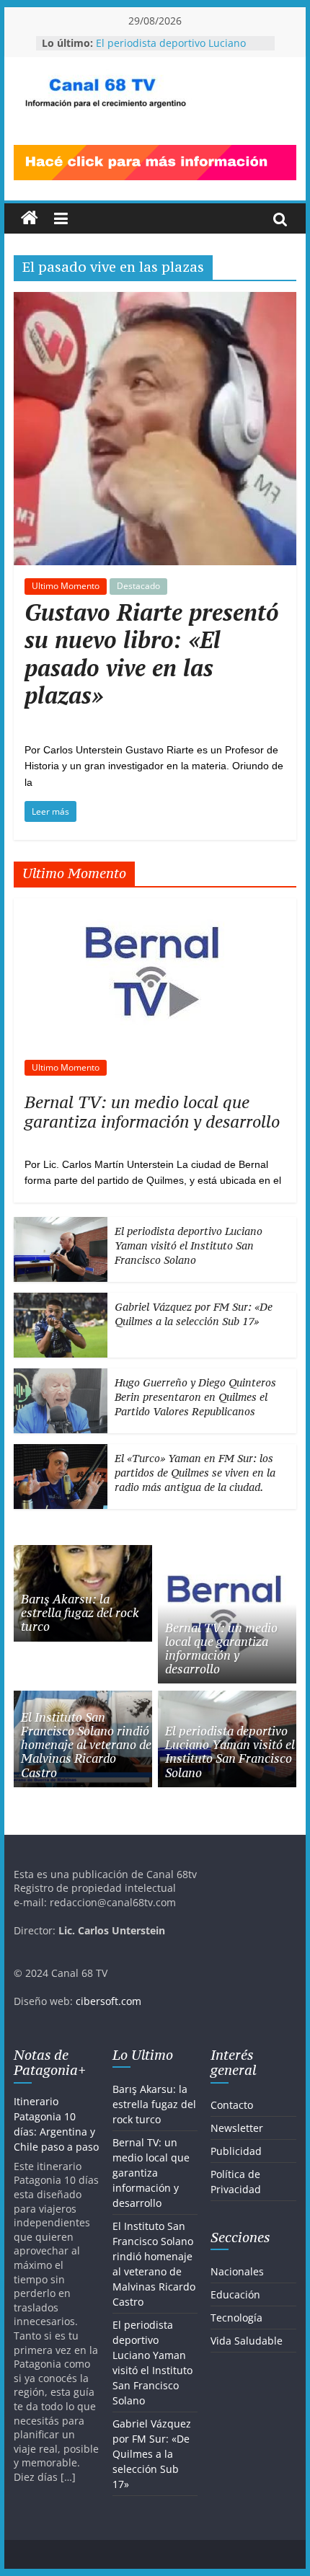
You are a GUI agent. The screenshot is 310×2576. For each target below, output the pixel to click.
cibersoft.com (108, 2001)
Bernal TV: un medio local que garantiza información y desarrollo (152, 1111)
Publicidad (236, 2151)
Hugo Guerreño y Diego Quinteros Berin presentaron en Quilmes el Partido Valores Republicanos (195, 1397)
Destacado (138, 586)
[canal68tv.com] (30, 218)
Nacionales (237, 2271)
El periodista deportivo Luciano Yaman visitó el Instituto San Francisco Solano (189, 1245)
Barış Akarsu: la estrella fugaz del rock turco (80, 1613)
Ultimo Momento (66, 586)
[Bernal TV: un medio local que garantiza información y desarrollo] (155, 906)
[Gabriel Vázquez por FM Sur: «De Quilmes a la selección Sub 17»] (61, 1300)
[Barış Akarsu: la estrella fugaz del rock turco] (83, 1553)
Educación (235, 2294)
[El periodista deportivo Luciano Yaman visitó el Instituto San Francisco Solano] (61, 1225)
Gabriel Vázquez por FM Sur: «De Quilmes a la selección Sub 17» (194, 1314)
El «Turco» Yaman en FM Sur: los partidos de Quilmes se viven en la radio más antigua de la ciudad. (195, 1472)
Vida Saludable (247, 2341)
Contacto (232, 2105)
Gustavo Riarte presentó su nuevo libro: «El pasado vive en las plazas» (152, 654)
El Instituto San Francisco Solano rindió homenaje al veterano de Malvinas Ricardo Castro (86, 1745)
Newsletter (237, 2128)
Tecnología (236, 2318)
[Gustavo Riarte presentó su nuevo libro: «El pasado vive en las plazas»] (155, 301)
